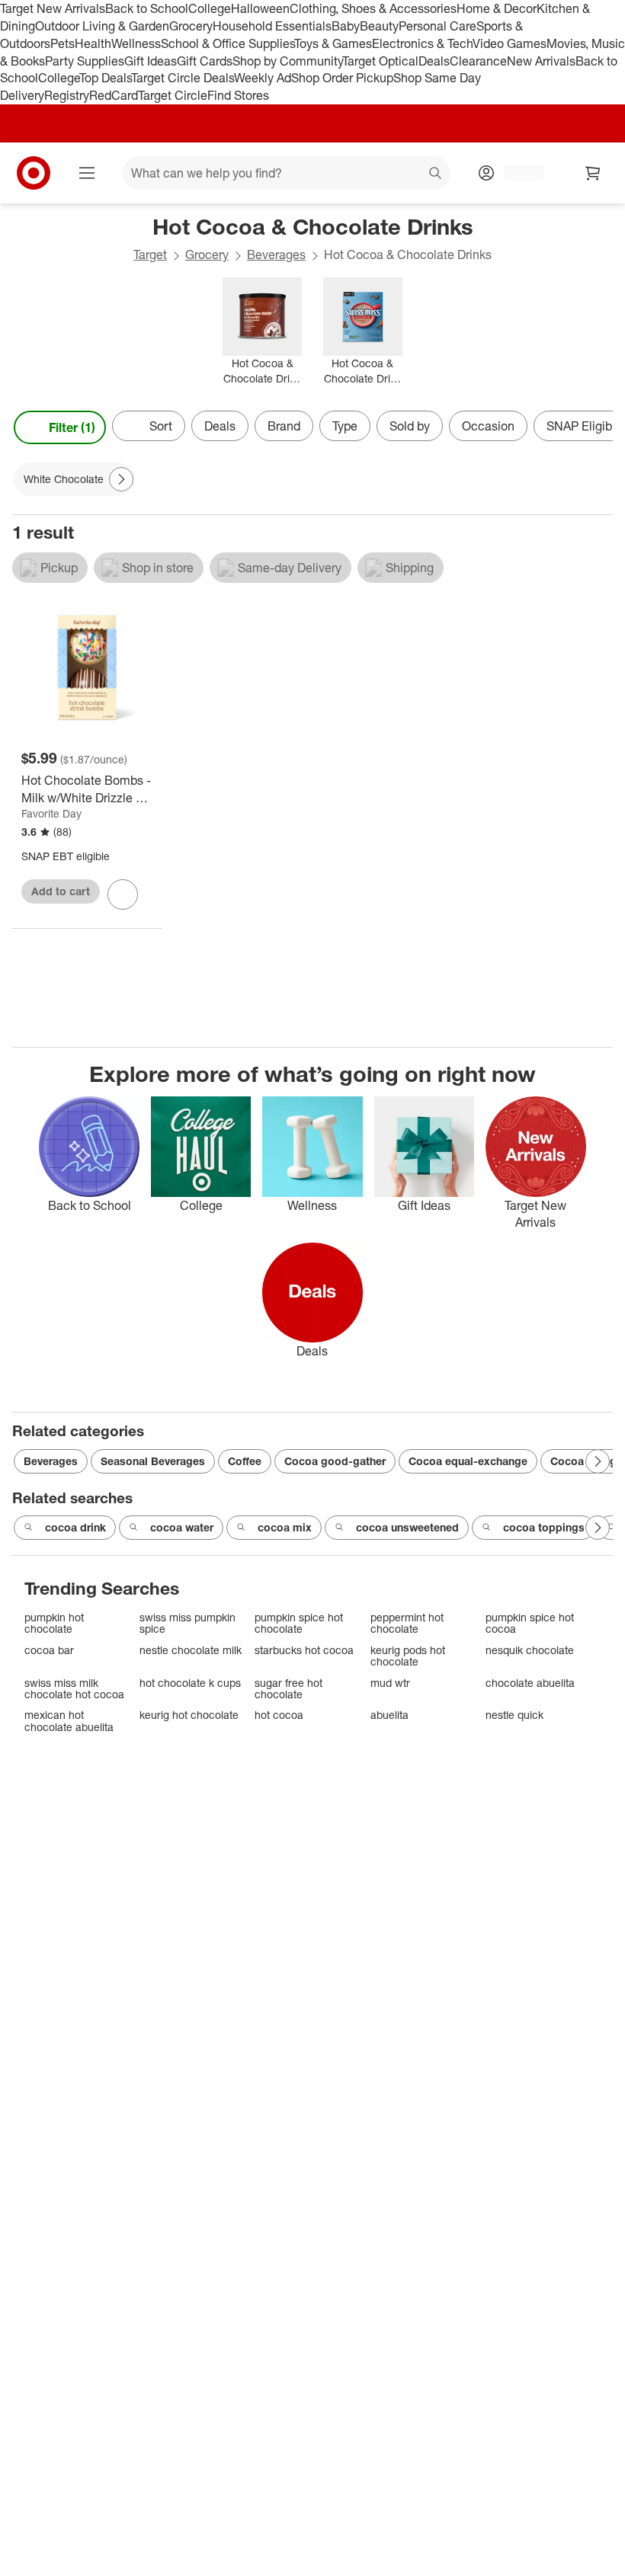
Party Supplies (85, 61)
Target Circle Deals (183, 78)
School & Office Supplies (228, 43)
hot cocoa (279, 1715)
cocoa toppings (544, 1527)
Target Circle (173, 95)
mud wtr (390, 1683)
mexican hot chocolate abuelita (69, 1721)
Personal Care (437, 26)
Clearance (478, 61)
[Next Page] (598, 427)
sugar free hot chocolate (288, 1689)
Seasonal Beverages (153, 1461)
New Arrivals (541, 61)
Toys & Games (333, 43)
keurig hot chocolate (189, 1715)
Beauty (379, 26)
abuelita (389, 1715)
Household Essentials (272, 26)
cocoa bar (49, 1650)
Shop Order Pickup (342, 78)
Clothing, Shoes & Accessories (373, 8)
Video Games (510, 43)
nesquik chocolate (530, 1650)
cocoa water (182, 1527)
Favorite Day (51, 813)
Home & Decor (497, 8)
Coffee (245, 1461)
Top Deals (105, 78)
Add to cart (61, 891)
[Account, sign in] (516, 173)
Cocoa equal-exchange (468, 1461)
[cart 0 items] (593, 173)
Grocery (191, 26)
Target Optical (380, 61)
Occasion (488, 426)
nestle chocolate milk (191, 1650)
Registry (67, 95)
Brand (284, 426)
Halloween (260, 8)
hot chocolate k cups (190, 1683)
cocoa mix (285, 1527)
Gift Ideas (151, 61)
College (210, 8)
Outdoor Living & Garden (102, 26)
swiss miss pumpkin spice (187, 1623)
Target (150, 254)
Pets (62, 43)
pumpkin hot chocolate (54, 1623)
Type (345, 426)
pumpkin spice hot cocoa (530, 1623)
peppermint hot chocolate (407, 1623)
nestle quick (514, 1715)
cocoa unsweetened (407, 1527)
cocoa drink (75, 1527)
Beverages (276, 254)
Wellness (136, 43)
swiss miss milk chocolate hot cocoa (74, 1689)
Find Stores (238, 95)
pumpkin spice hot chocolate (299, 1623)
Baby (346, 26)
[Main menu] (87, 173)
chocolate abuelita (530, 1683)
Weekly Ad (263, 78)
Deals (434, 61)
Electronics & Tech (422, 43)
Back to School (147, 8)
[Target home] (34, 173)
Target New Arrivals (53, 8)
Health (93, 43)
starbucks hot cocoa (304, 1650)
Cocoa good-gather (335, 1461)
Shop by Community (287, 61)
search (436, 174)
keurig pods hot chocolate (408, 1656)
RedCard (114, 95)
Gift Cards (205, 61)
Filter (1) (72, 427)
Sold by (410, 426)
